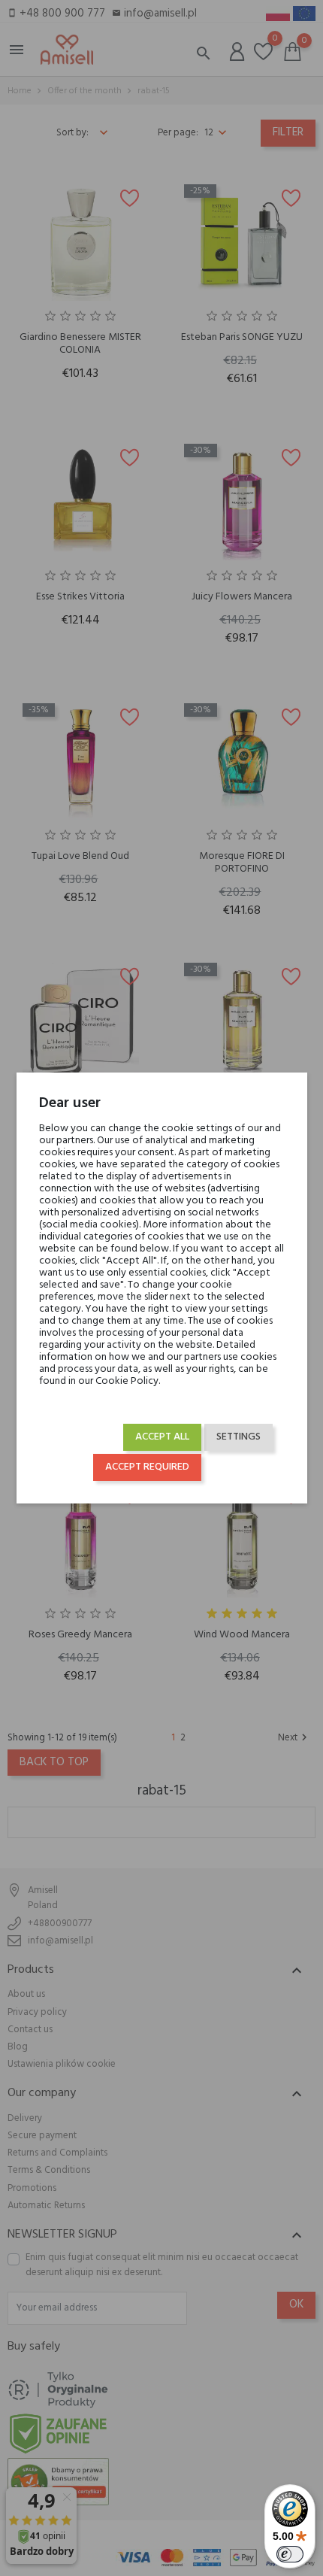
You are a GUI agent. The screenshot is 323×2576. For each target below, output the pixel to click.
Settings (238, 1437)
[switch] (290, 2554)
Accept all (162, 1437)
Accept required (147, 1467)
